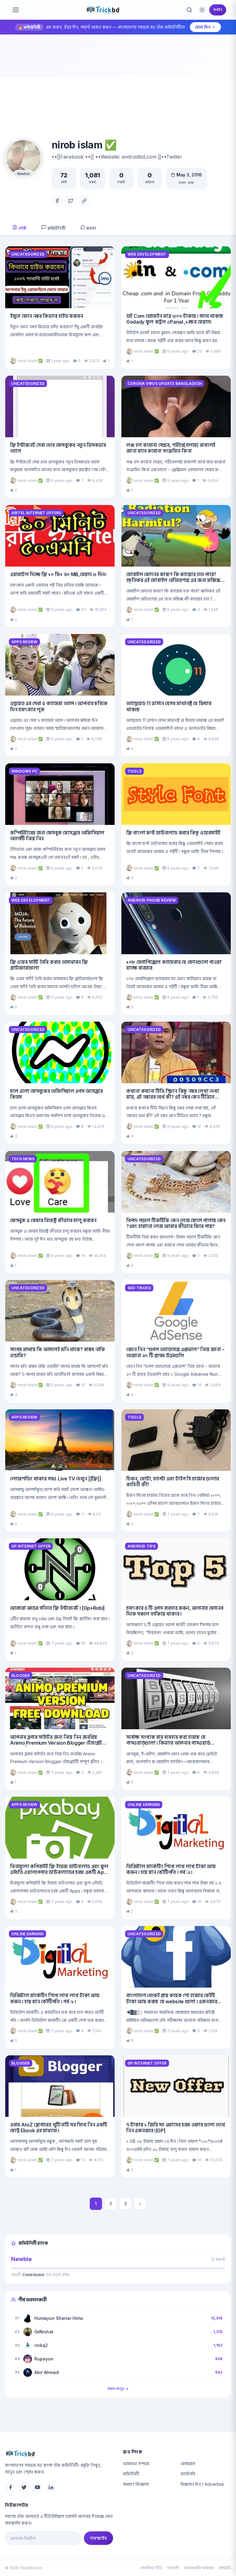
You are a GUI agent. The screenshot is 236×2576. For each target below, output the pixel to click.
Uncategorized (28, 254)
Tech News (23, 1159)
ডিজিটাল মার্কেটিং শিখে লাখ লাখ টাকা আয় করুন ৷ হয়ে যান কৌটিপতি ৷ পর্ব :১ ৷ (55, 1998)
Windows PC (24, 771)
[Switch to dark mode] (202, 10)
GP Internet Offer (31, 1546)
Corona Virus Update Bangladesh (165, 384)
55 (83, 1643)
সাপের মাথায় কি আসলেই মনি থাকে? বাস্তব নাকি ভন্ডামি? (58, 1352)
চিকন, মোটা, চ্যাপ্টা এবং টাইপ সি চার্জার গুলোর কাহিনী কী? (173, 1482)
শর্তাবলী (173, 2568)
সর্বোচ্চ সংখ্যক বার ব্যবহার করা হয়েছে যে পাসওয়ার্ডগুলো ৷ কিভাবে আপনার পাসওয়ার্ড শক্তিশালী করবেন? (168, 1743)
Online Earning (144, 1805)
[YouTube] (37, 2487)
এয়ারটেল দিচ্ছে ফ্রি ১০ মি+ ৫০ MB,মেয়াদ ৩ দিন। (58, 574)
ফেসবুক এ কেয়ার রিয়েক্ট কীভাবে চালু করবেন (53, 1220)
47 (84, 610)
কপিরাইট (225, 2568)
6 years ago (178, 351)
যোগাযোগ (188, 2463)
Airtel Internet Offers (36, 513)
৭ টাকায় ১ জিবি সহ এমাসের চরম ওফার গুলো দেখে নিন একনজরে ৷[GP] (176, 2128)
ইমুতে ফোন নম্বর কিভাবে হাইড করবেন (47, 316)
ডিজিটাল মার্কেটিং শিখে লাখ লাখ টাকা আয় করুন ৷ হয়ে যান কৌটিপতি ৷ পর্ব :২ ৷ (171, 1869)
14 (83, 1256)
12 (199, 1126)
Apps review (24, 642)
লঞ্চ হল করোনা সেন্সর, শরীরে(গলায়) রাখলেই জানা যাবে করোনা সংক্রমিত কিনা (171, 448)
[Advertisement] (118, 93)
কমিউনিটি (56, 228)
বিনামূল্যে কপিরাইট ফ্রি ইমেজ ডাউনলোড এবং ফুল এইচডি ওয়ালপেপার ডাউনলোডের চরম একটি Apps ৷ (60, 1872)
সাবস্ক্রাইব (98, 2538)
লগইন (218, 10)
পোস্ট (22, 228)
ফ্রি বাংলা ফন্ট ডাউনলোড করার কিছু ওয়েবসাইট (173, 833)
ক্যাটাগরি (188, 2474)
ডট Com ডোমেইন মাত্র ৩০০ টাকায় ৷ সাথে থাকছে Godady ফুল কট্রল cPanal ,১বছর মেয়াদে (175, 319)
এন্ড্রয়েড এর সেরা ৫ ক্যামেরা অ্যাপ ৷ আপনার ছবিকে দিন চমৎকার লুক (59, 706)
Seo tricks (139, 1288)
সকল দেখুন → (118, 2389)
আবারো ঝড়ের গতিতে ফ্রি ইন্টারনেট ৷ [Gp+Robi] (57, 1608)
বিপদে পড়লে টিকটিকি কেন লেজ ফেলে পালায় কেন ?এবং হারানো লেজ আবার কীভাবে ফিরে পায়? (176, 1223)
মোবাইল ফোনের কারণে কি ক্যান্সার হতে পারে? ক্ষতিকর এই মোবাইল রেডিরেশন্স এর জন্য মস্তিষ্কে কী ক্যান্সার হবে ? (173, 580)
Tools (134, 771)
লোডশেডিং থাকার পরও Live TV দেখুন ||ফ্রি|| (55, 1479)
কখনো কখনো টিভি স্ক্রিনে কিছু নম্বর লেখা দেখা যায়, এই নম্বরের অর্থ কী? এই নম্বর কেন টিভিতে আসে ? (173, 1097)
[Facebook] (57, 201)
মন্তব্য (91, 228)
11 (83, 1514)
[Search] (189, 10)
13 (83, 2160)
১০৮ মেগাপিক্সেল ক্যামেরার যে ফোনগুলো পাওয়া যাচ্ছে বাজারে (174, 965)
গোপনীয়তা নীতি (151, 2568)
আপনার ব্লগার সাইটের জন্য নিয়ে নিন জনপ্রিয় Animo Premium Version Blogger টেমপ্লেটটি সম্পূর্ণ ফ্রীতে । (58, 1743)
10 (83, 1385)
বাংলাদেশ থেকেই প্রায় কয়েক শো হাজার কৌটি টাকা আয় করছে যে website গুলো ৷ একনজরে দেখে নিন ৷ (172, 2001)
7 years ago (178, 1514)
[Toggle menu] (16, 10)
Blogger (21, 1676)
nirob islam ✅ (30, 361)
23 (200, 351)
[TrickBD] (59, 2454)
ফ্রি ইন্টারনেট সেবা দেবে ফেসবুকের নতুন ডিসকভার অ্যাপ (58, 448)
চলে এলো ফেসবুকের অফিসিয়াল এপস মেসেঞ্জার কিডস (57, 1094)
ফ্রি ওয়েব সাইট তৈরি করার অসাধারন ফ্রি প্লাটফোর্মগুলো (49, 965)
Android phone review (152, 900)
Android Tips (142, 1546)
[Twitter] (71, 201)
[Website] (84, 201)
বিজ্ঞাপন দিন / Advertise (202, 2484)
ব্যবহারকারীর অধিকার (199, 2568)
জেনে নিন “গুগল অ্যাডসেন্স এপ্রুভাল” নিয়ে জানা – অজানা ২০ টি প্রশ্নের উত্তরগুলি (175, 1352)
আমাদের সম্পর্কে (136, 2463)
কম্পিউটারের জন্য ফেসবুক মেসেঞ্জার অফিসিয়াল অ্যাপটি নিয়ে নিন (57, 836)
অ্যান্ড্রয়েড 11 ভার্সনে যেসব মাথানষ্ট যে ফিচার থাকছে (169, 706)
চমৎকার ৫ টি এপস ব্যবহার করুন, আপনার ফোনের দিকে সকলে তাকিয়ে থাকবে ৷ (175, 1611)
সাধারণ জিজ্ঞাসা (136, 2484)
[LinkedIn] (51, 2487)
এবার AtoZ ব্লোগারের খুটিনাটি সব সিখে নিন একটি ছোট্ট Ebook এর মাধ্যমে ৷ (59, 2128)
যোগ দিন (203, 27)
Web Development (147, 254)
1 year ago (60, 361)
